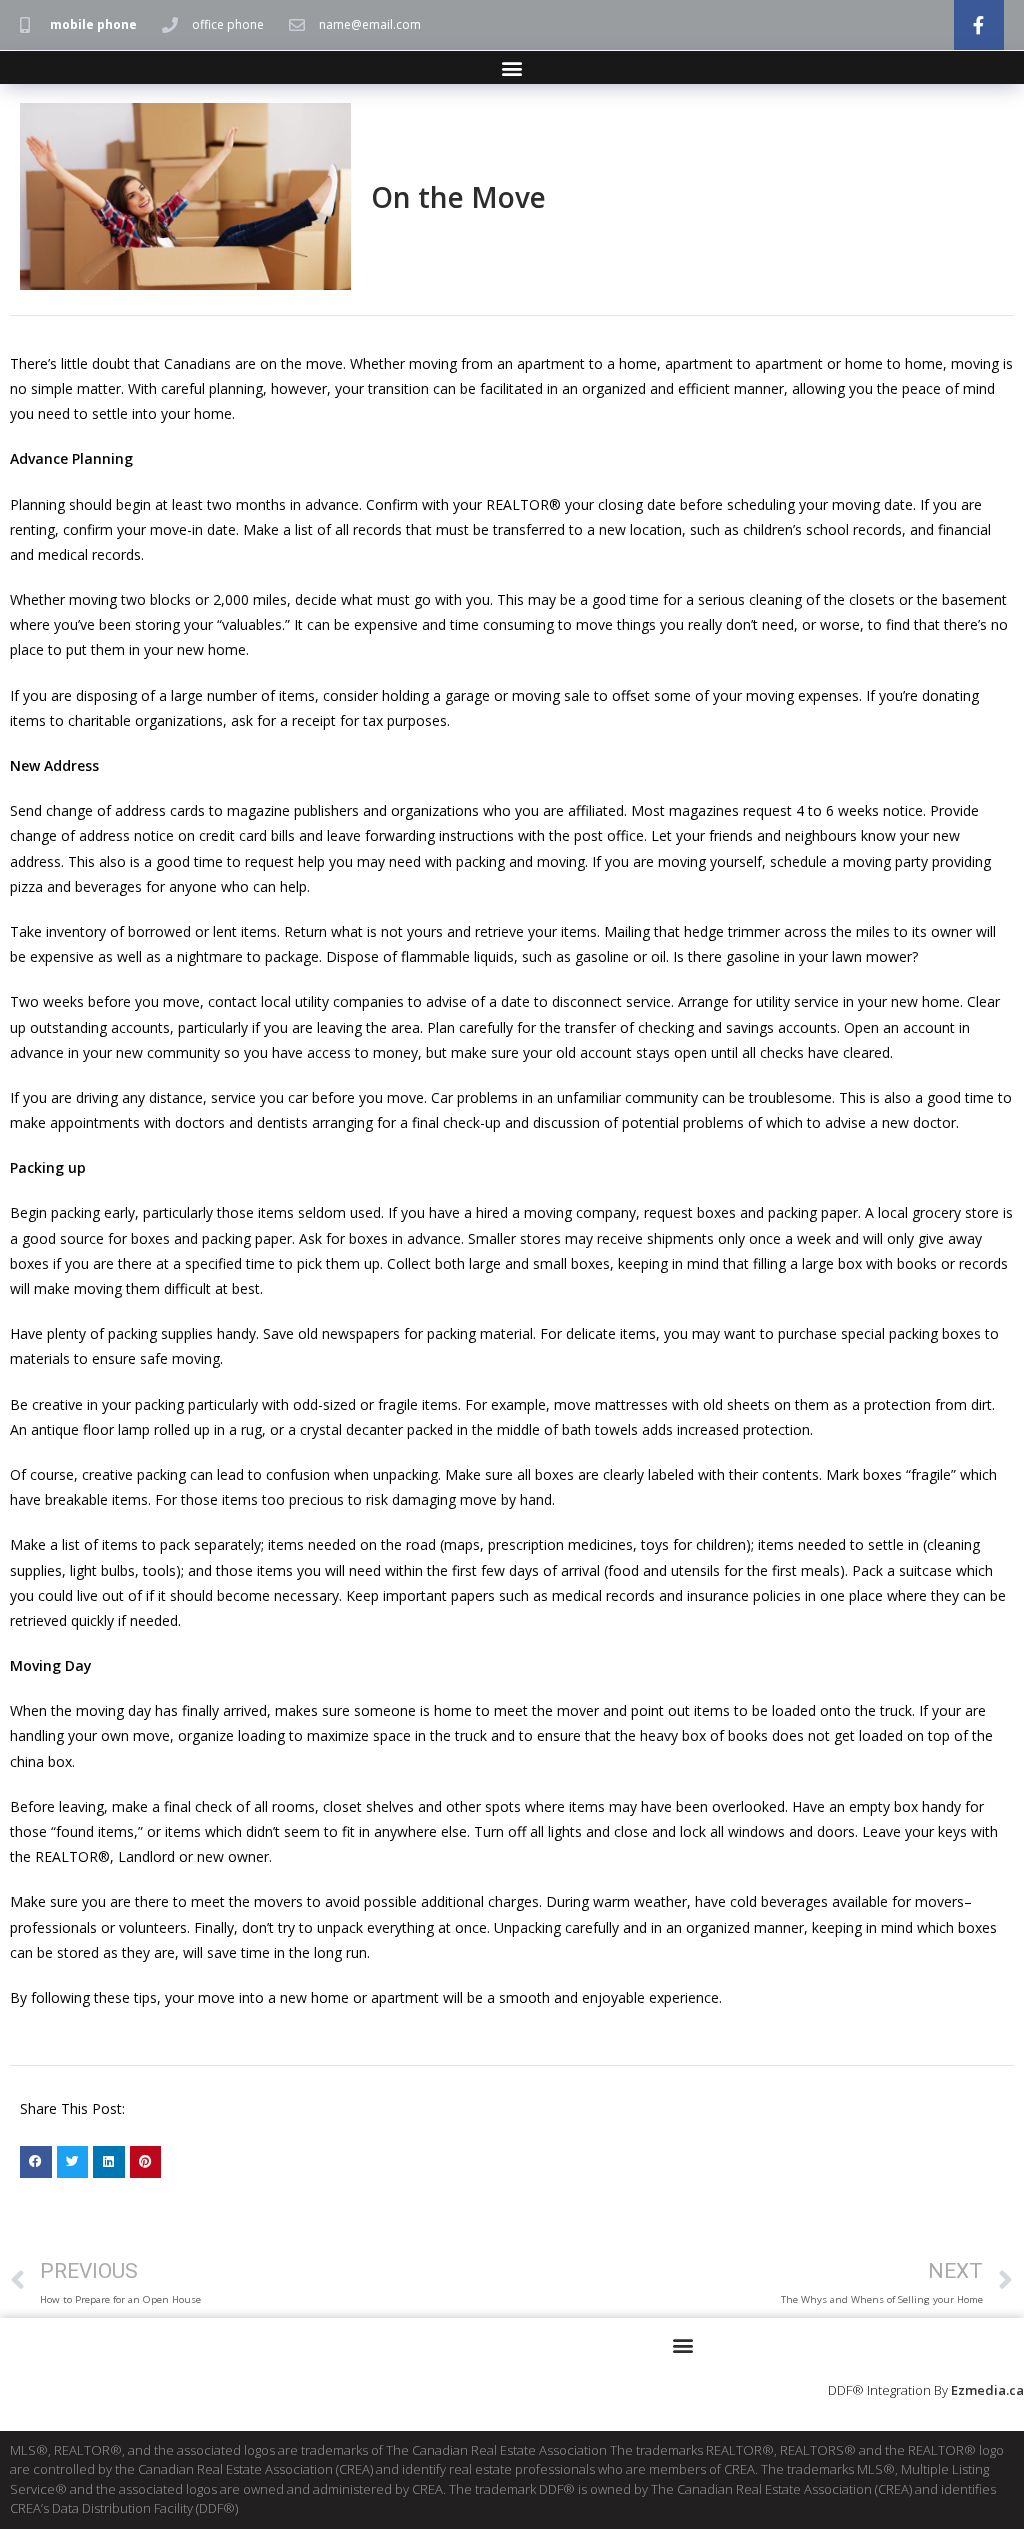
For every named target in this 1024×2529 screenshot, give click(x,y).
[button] (512, 67)
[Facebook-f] (979, 25)
